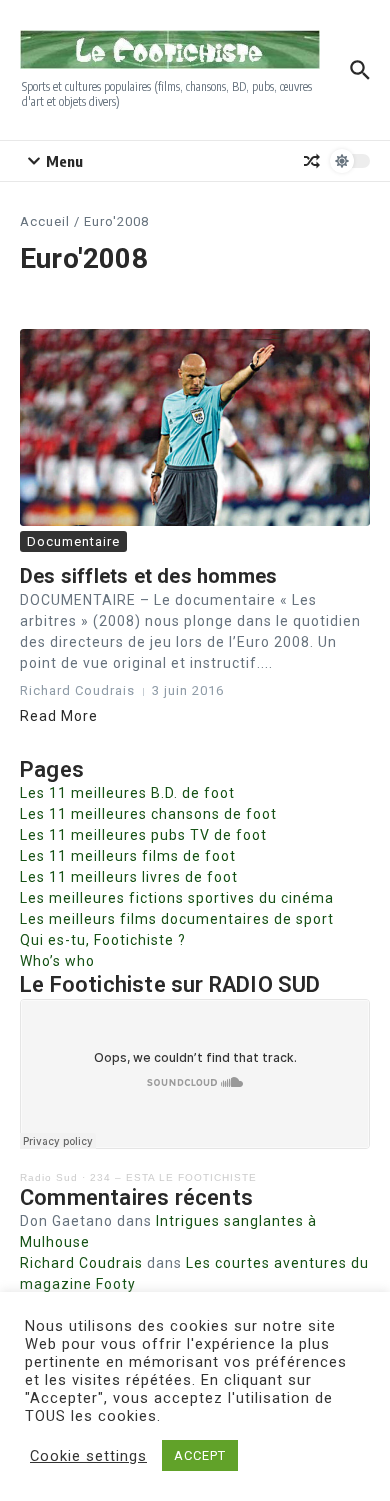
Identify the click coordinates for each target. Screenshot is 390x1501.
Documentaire (73, 541)
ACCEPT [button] (200, 1455)
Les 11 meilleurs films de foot (128, 856)
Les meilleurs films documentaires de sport (177, 919)
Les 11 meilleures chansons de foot (148, 814)
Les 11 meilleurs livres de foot (129, 877)
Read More (59, 716)
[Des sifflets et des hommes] (195, 427)
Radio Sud (49, 1177)
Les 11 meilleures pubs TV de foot (143, 835)
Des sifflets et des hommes (148, 576)
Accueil (45, 221)
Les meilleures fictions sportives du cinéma (177, 898)
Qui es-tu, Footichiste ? (103, 940)
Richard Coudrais (81, 1263)
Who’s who (57, 961)
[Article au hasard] (312, 161)
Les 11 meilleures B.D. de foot (127, 793)
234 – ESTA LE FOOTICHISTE (173, 1177)
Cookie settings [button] (88, 1456)
